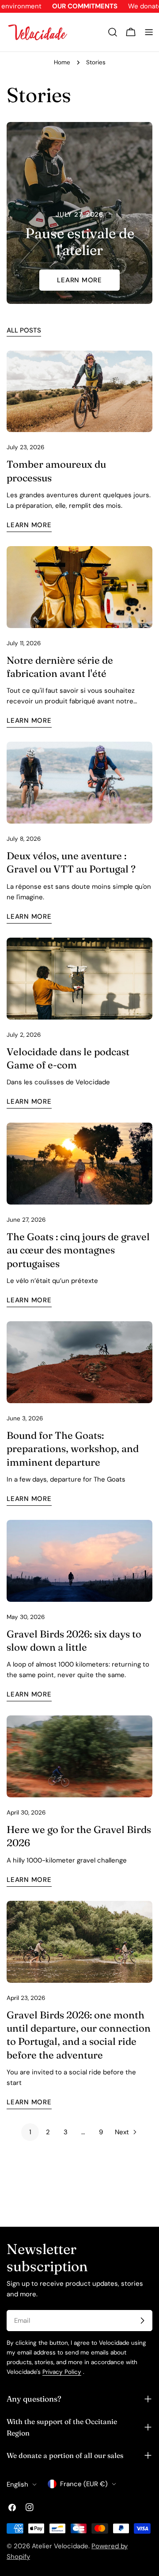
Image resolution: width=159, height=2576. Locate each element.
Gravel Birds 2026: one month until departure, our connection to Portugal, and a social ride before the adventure (79, 2035)
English (17, 2484)
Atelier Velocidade (60, 2546)
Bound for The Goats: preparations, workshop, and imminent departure (73, 1449)
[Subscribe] (142, 2321)
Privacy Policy (62, 2372)
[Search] (113, 32)
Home (62, 62)
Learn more (79, 280)
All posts (24, 330)
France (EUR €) (84, 2484)
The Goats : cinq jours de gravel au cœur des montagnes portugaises (78, 1250)
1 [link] (30, 2132)
